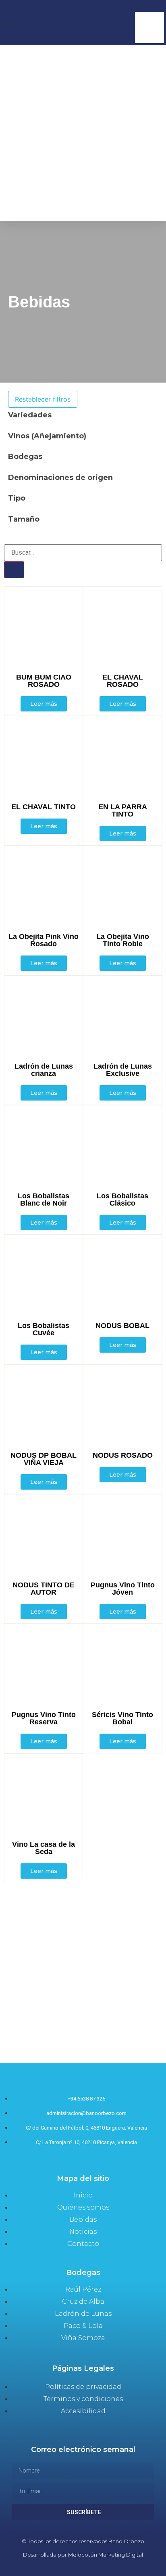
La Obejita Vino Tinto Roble (123, 940)
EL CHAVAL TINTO (44, 807)
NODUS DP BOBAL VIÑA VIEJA (44, 1459)
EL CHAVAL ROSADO (123, 681)
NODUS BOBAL (122, 1326)
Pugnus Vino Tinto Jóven (123, 1589)
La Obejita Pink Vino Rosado (44, 940)
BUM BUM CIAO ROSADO (44, 681)
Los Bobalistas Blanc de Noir (44, 1200)
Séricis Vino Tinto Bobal (122, 1718)
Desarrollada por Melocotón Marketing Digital (83, 2555)
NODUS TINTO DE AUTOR (44, 1589)
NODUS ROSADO (123, 1455)
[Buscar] (14, 570)
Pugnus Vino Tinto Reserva (44, 1718)
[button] (149, 7)
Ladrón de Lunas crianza (44, 1070)
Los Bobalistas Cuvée (44, 1329)
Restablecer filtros (43, 399)
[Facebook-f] (67, 2569)
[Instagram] (83, 2569)
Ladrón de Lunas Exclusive (123, 1070)
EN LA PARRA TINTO (123, 810)
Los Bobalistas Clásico (122, 1200)
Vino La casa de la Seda (44, 1848)
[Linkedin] (99, 2569)
